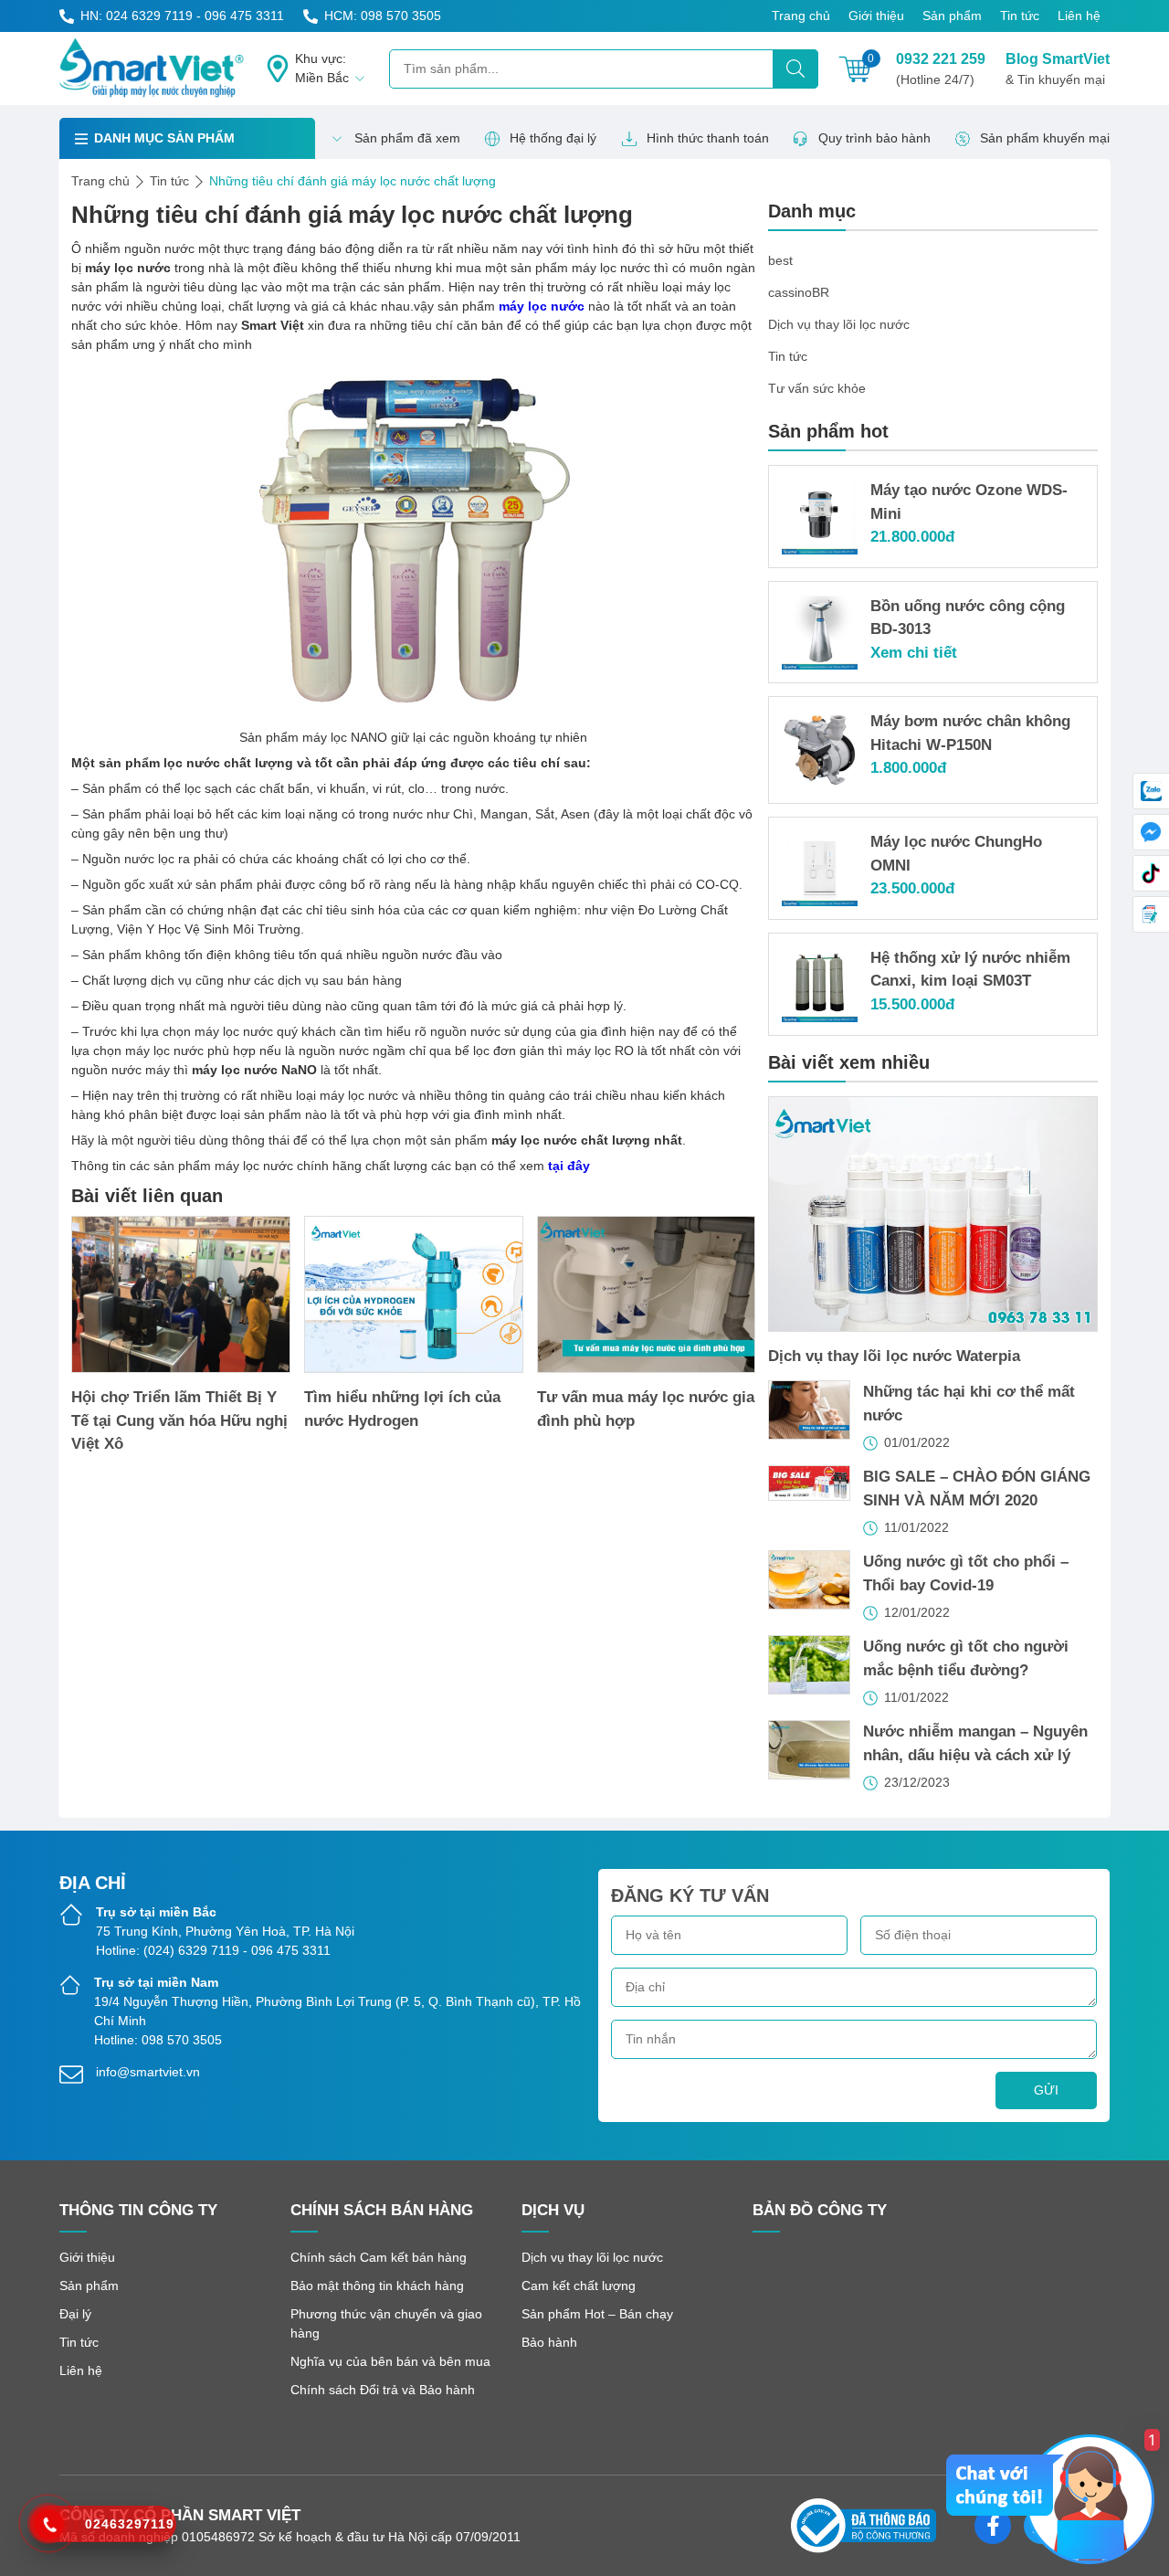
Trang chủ (801, 16)
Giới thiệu (876, 16)
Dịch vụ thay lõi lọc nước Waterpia (894, 1356)
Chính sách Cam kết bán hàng (379, 2257)
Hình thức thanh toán (708, 138)
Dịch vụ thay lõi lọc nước (839, 324)
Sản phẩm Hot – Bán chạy (597, 2314)
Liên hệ (1079, 16)
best (780, 260)
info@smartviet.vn (148, 2072)
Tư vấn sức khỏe (817, 388)
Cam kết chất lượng (579, 2286)
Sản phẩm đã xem (407, 138)
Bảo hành (549, 2342)
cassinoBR (799, 292)
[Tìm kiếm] (795, 69)
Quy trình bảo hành (874, 138)
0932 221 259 (941, 69)
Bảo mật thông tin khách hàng (377, 2286)
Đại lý (75, 2314)
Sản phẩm (952, 16)
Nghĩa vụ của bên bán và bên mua (390, 2361)
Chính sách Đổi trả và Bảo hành (383, 2390)
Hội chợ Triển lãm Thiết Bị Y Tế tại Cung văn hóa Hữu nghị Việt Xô (179, 1420)
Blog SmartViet (1058, 69)
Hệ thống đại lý (553, 138)
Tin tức (1020, 16)
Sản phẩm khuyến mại (1045, 138)
